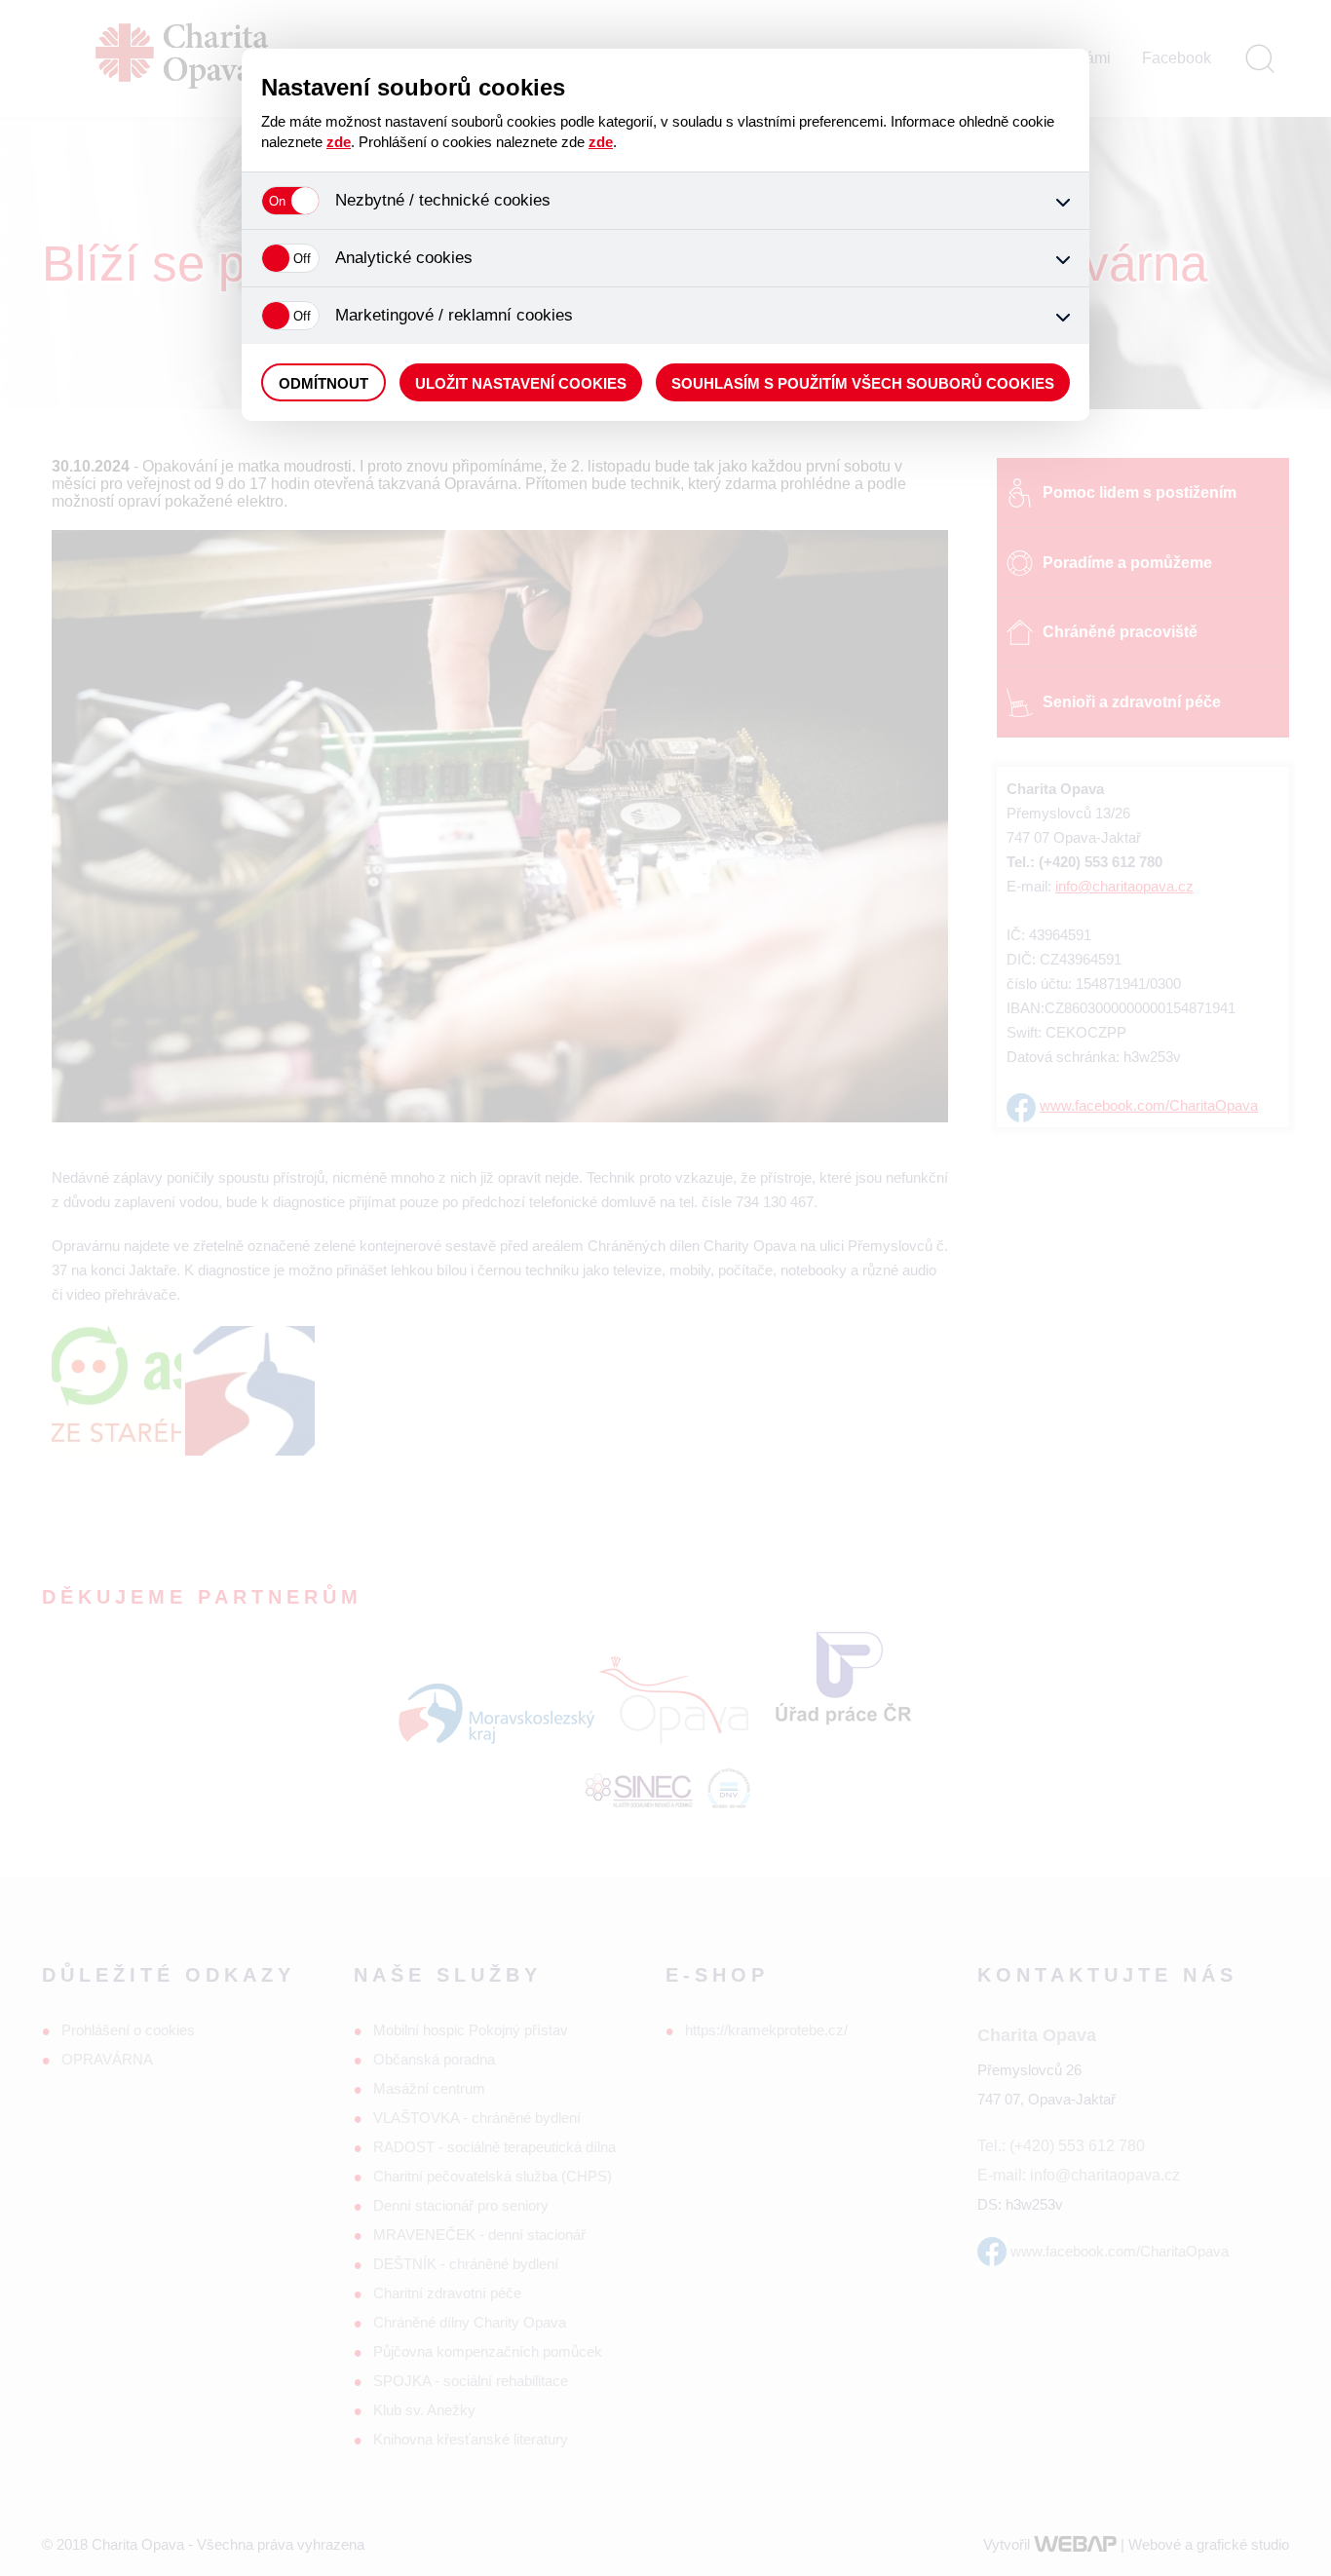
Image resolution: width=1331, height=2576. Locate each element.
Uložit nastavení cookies (521, 383)
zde (339, 142)
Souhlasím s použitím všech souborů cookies (863, 383)
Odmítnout (323, 383)
